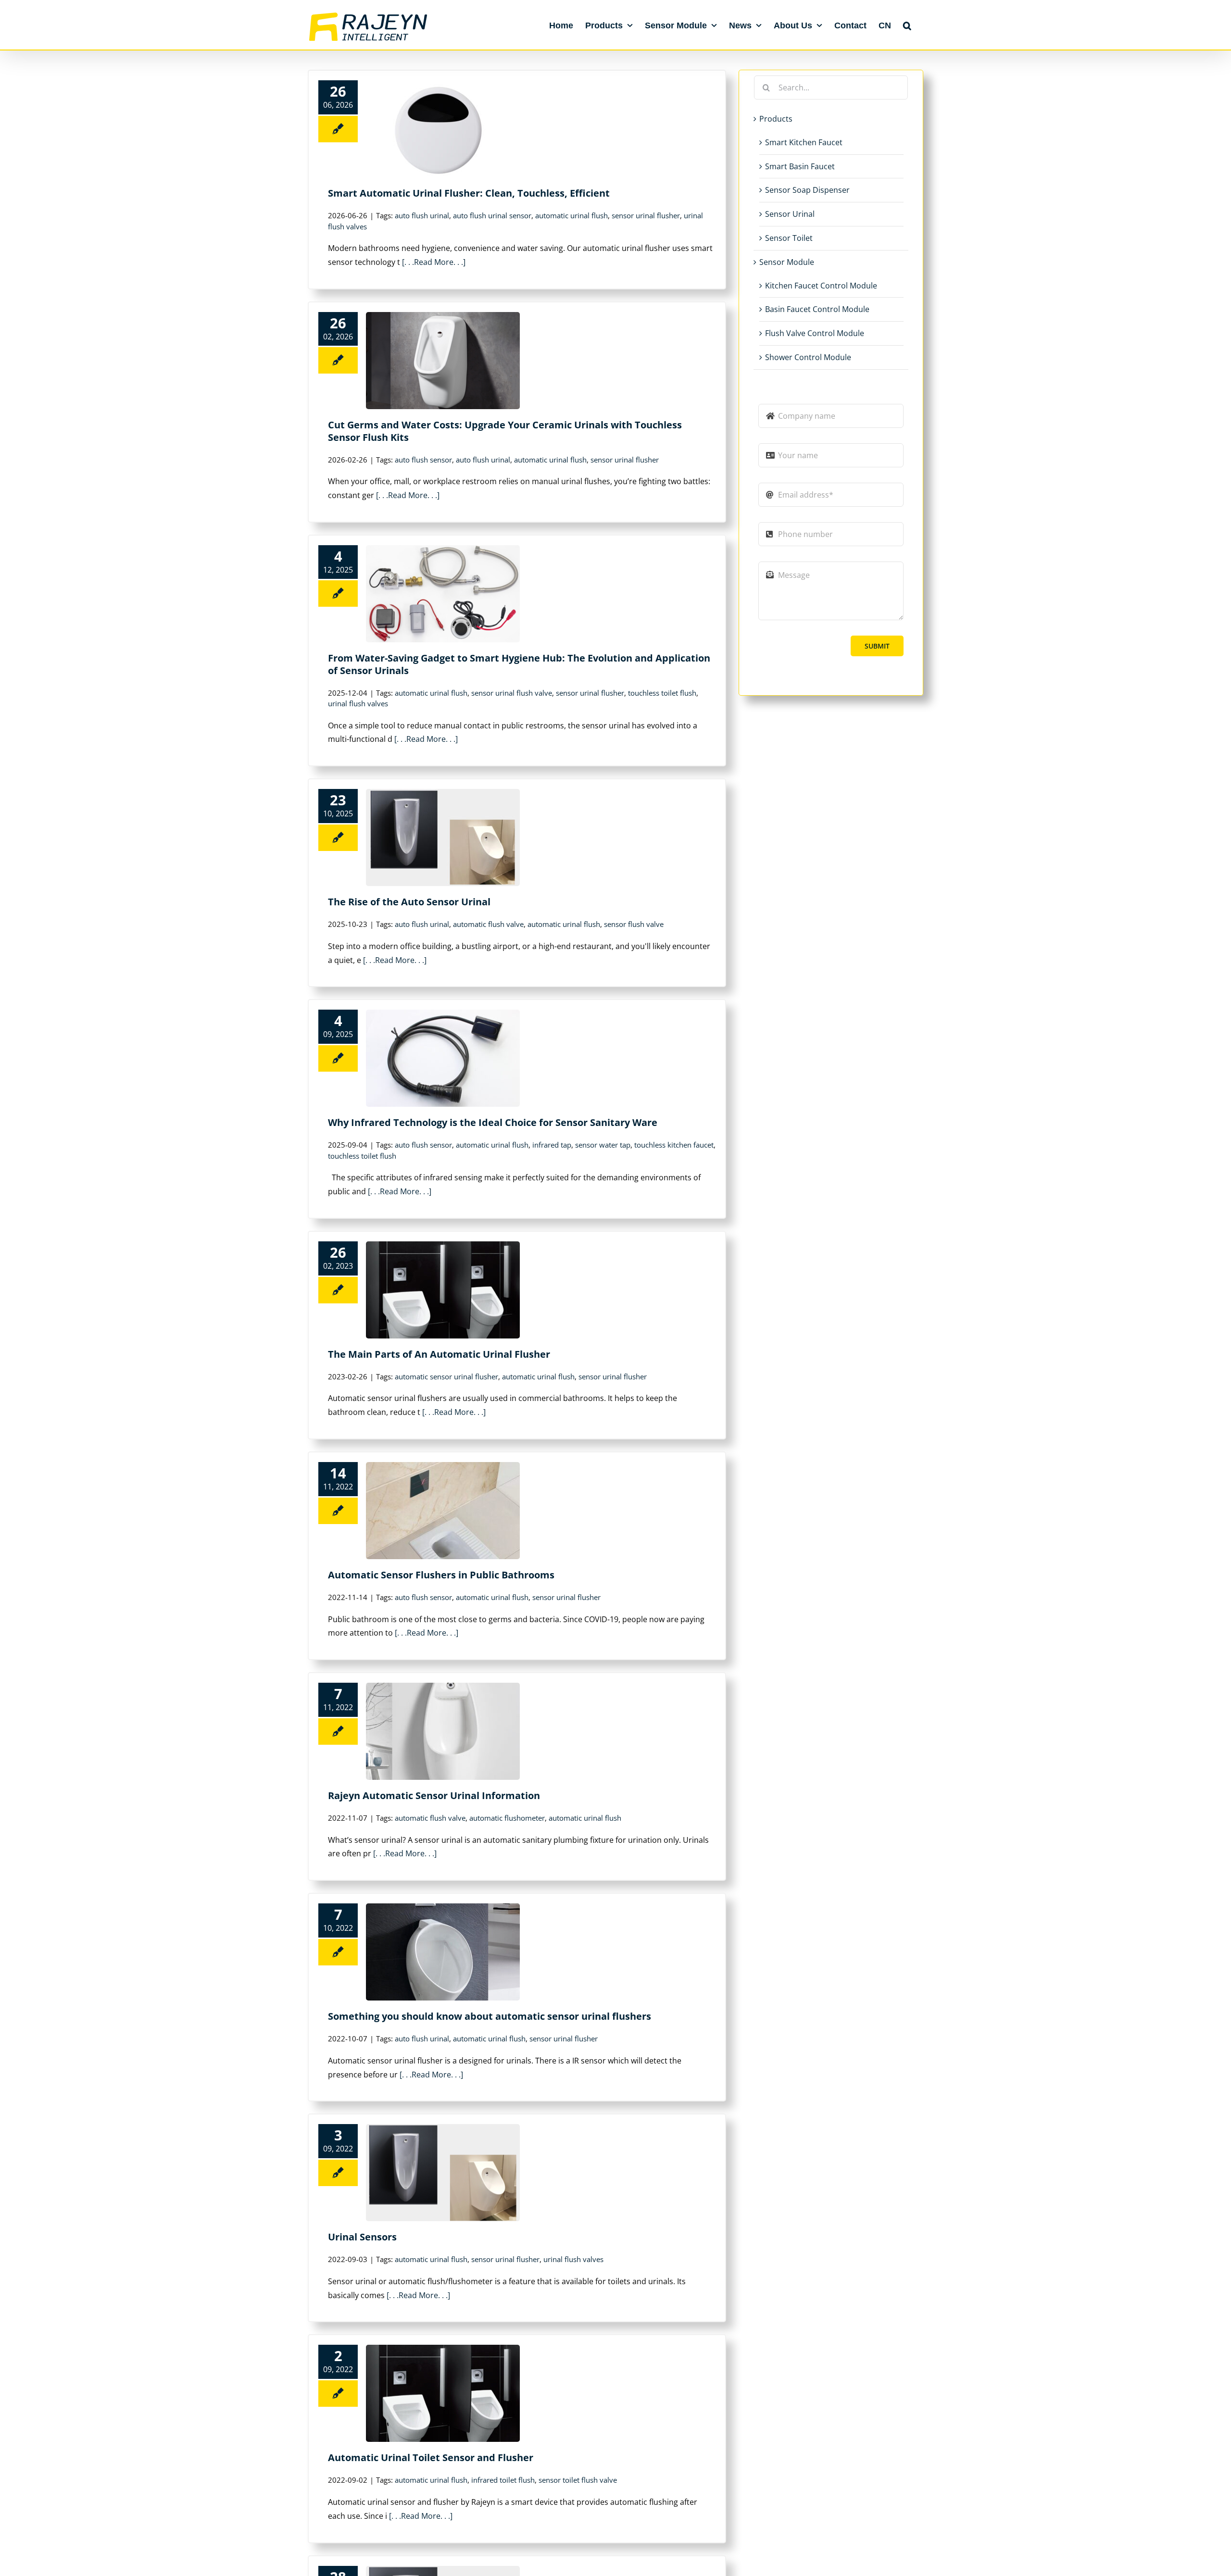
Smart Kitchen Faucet (804, 142)
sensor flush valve (634, 924)
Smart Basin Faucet (800, 166)
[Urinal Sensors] (443, 2173)
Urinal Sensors (362, 2237)
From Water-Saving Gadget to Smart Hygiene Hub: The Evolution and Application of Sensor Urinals (519, 664)
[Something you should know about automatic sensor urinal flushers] (443, 1952)
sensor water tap (603, 1145)
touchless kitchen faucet (674, 1145)
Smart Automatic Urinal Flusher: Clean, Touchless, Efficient (469, 193)
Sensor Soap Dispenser (807, 190)
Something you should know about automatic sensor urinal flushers (490, 2016)
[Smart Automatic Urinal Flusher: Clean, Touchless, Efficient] (443, 129)
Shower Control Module (808, 357)
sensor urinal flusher (646, 215)
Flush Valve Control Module (815, 333)
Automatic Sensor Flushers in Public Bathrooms (441, 1575)
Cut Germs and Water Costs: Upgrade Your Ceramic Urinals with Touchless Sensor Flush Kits (505, 431)
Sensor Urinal (790, 214)
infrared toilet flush (503, 2480)
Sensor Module (787, 262)
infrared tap (552, 1145)
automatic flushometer (507, 1818)
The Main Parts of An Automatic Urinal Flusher (439, 1354)
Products (776, 119)
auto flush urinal (422, 215)
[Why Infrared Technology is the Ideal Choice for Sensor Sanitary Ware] (443, 1058)
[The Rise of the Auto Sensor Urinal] (443, 838)
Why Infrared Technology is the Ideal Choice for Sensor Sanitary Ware (493, 1122)
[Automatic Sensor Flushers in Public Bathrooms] (443, 1511)
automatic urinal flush (572, 215)
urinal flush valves (358, 703)
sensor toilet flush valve (578, 2480)
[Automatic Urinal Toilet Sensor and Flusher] (443, 2393)
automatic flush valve (488, 924)
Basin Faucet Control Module (817, 309)
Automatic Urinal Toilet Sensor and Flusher (431, 2457)
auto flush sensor (423, 460)
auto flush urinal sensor (492, 215)
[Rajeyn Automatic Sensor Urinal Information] (443, 1731)
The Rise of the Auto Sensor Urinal (409, 902)
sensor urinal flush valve (512, 693)
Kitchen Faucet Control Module (821, 286)
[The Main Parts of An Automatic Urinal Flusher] (443, 1290)
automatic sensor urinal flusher (446, 1376)
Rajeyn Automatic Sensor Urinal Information (434, 1795)
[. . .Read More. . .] (434, 262)
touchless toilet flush (662, 693)
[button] (907, 25)
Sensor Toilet (789, 238)
